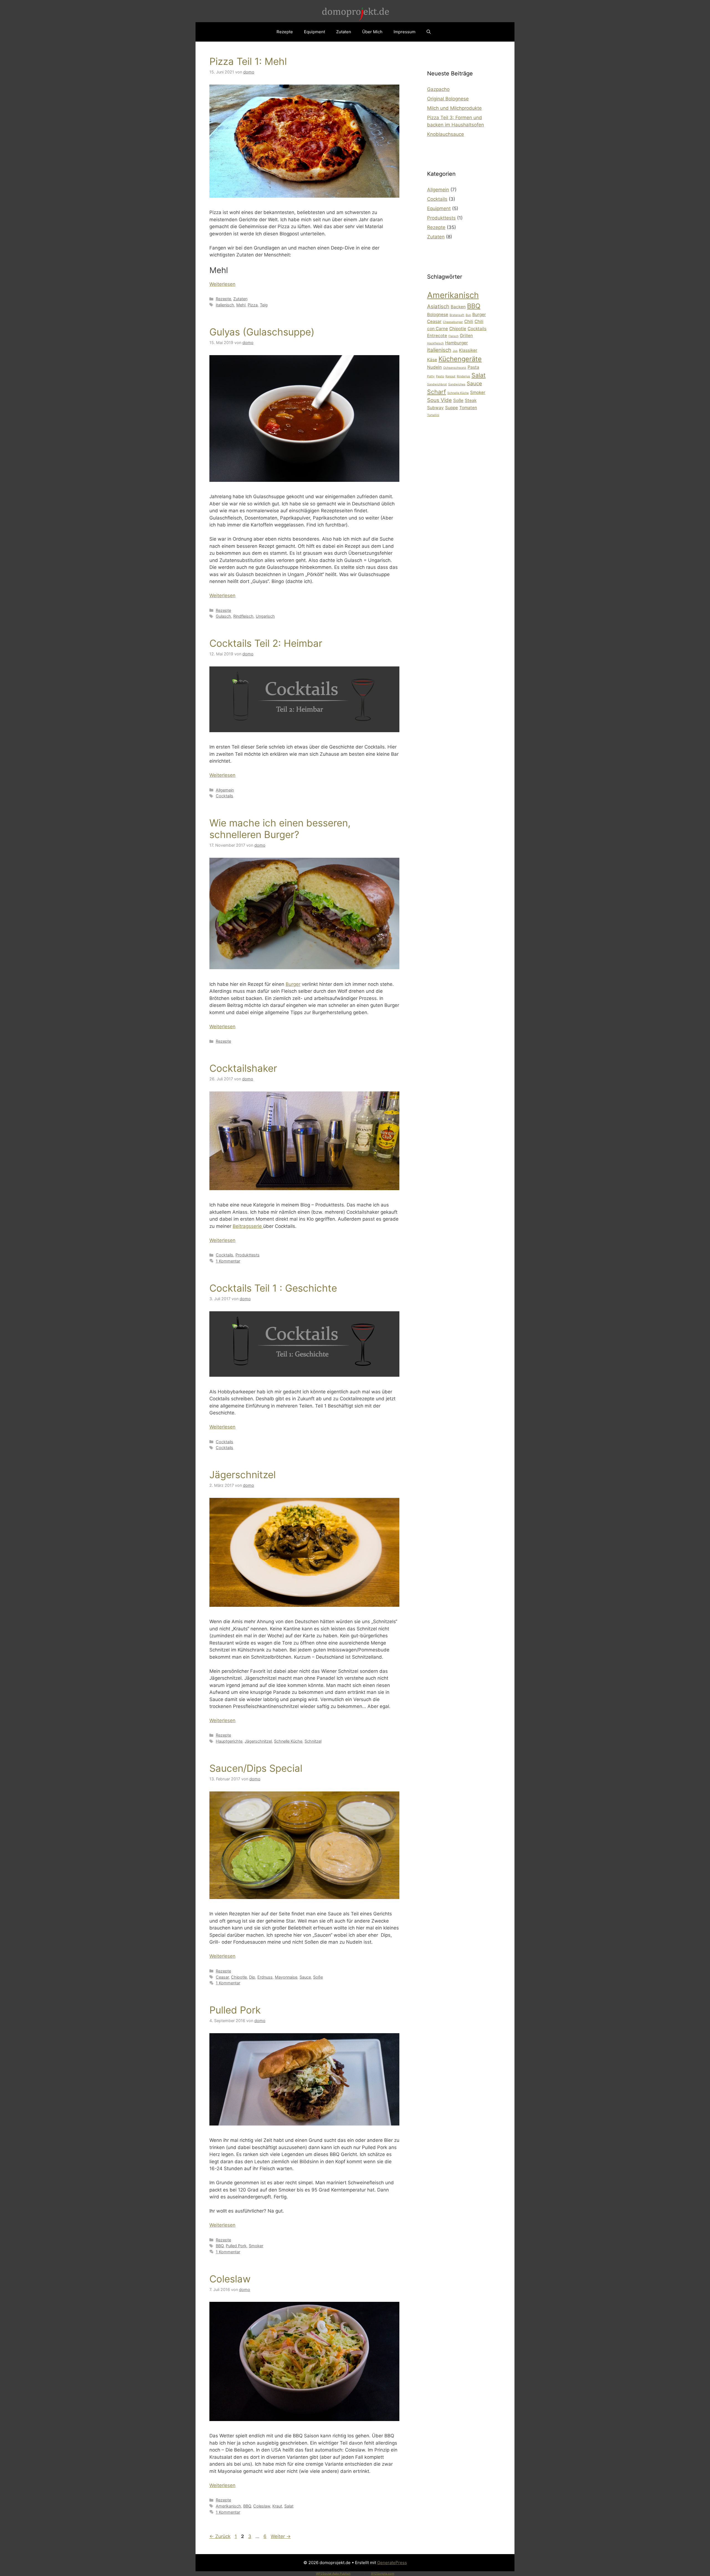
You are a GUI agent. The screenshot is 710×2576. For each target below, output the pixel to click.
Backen (458, 307)
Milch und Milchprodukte (454, 108)
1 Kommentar (228, 1261)
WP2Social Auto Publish (333, 2574)
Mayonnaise (286, 1977)
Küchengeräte (460, 359)
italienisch (225, 305)
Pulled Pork (235, 2010)
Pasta (473, 367)
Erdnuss (265, 1977)
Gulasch (223, 616)
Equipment (315, 32)
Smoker (256, 2246)
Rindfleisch (243, 616)
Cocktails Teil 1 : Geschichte (273, 1288)
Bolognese (438, 315)
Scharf (437, 392)
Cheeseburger (453, 322)
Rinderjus (463, 376)
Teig (264, 305)
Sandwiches (457, 384)
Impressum (405, 32)
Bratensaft (457, 315)
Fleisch (453, 336)
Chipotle (239, 1977)
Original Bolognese (448, 99)
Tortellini (433, 415)
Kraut (277, 2506)
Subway (435, 408)
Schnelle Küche (288, 1741)
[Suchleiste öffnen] (429, 32)
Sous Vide (439, 400)
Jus (455, 351)
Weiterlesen (222, 284)
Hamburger (457, 343)
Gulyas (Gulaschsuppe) (262, 332)
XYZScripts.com (383, 2574)
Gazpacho (438, 89)
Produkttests (248, 1255)
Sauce (305, 1977)
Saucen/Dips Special (256, 1768)
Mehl (241, 305)
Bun (468, 315)
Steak (471, 400)
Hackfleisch (435, 343)
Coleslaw (230, 2279)
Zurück (220, 2536)
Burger (293, 984)
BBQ (220, 2246)
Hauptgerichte (229, 1741)
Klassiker (468, 350)
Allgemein (225, 790)
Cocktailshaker (243, 1068)
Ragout (450, 376)
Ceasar (222, 1977)
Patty (431, 376)
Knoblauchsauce (446, 134)
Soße (318, 1977)
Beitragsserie (248, 1226)
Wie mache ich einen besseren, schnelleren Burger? (280, 829)
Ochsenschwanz (455, 368)
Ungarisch (265, 616)
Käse (432, 360)
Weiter (281, 2536)
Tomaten (468, 408)
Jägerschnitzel (243, 1475)
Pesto (440, 376)
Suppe (452, 408)
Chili (469, 321)
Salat (289, 2506)
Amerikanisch (228, 2506)
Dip (252, 1977)
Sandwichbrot (437, 384)
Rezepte (285, 32)
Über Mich (372, 32)
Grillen (466, 336)
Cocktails (225, 796)
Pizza (253, 305)
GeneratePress (392, 2563)
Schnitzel (313, 1741)
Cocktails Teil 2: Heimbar (266, 643)
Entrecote (437, 336)
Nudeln (434, 367)
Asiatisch (438, 306)
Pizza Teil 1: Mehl (248, 61)
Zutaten (344, 32)
